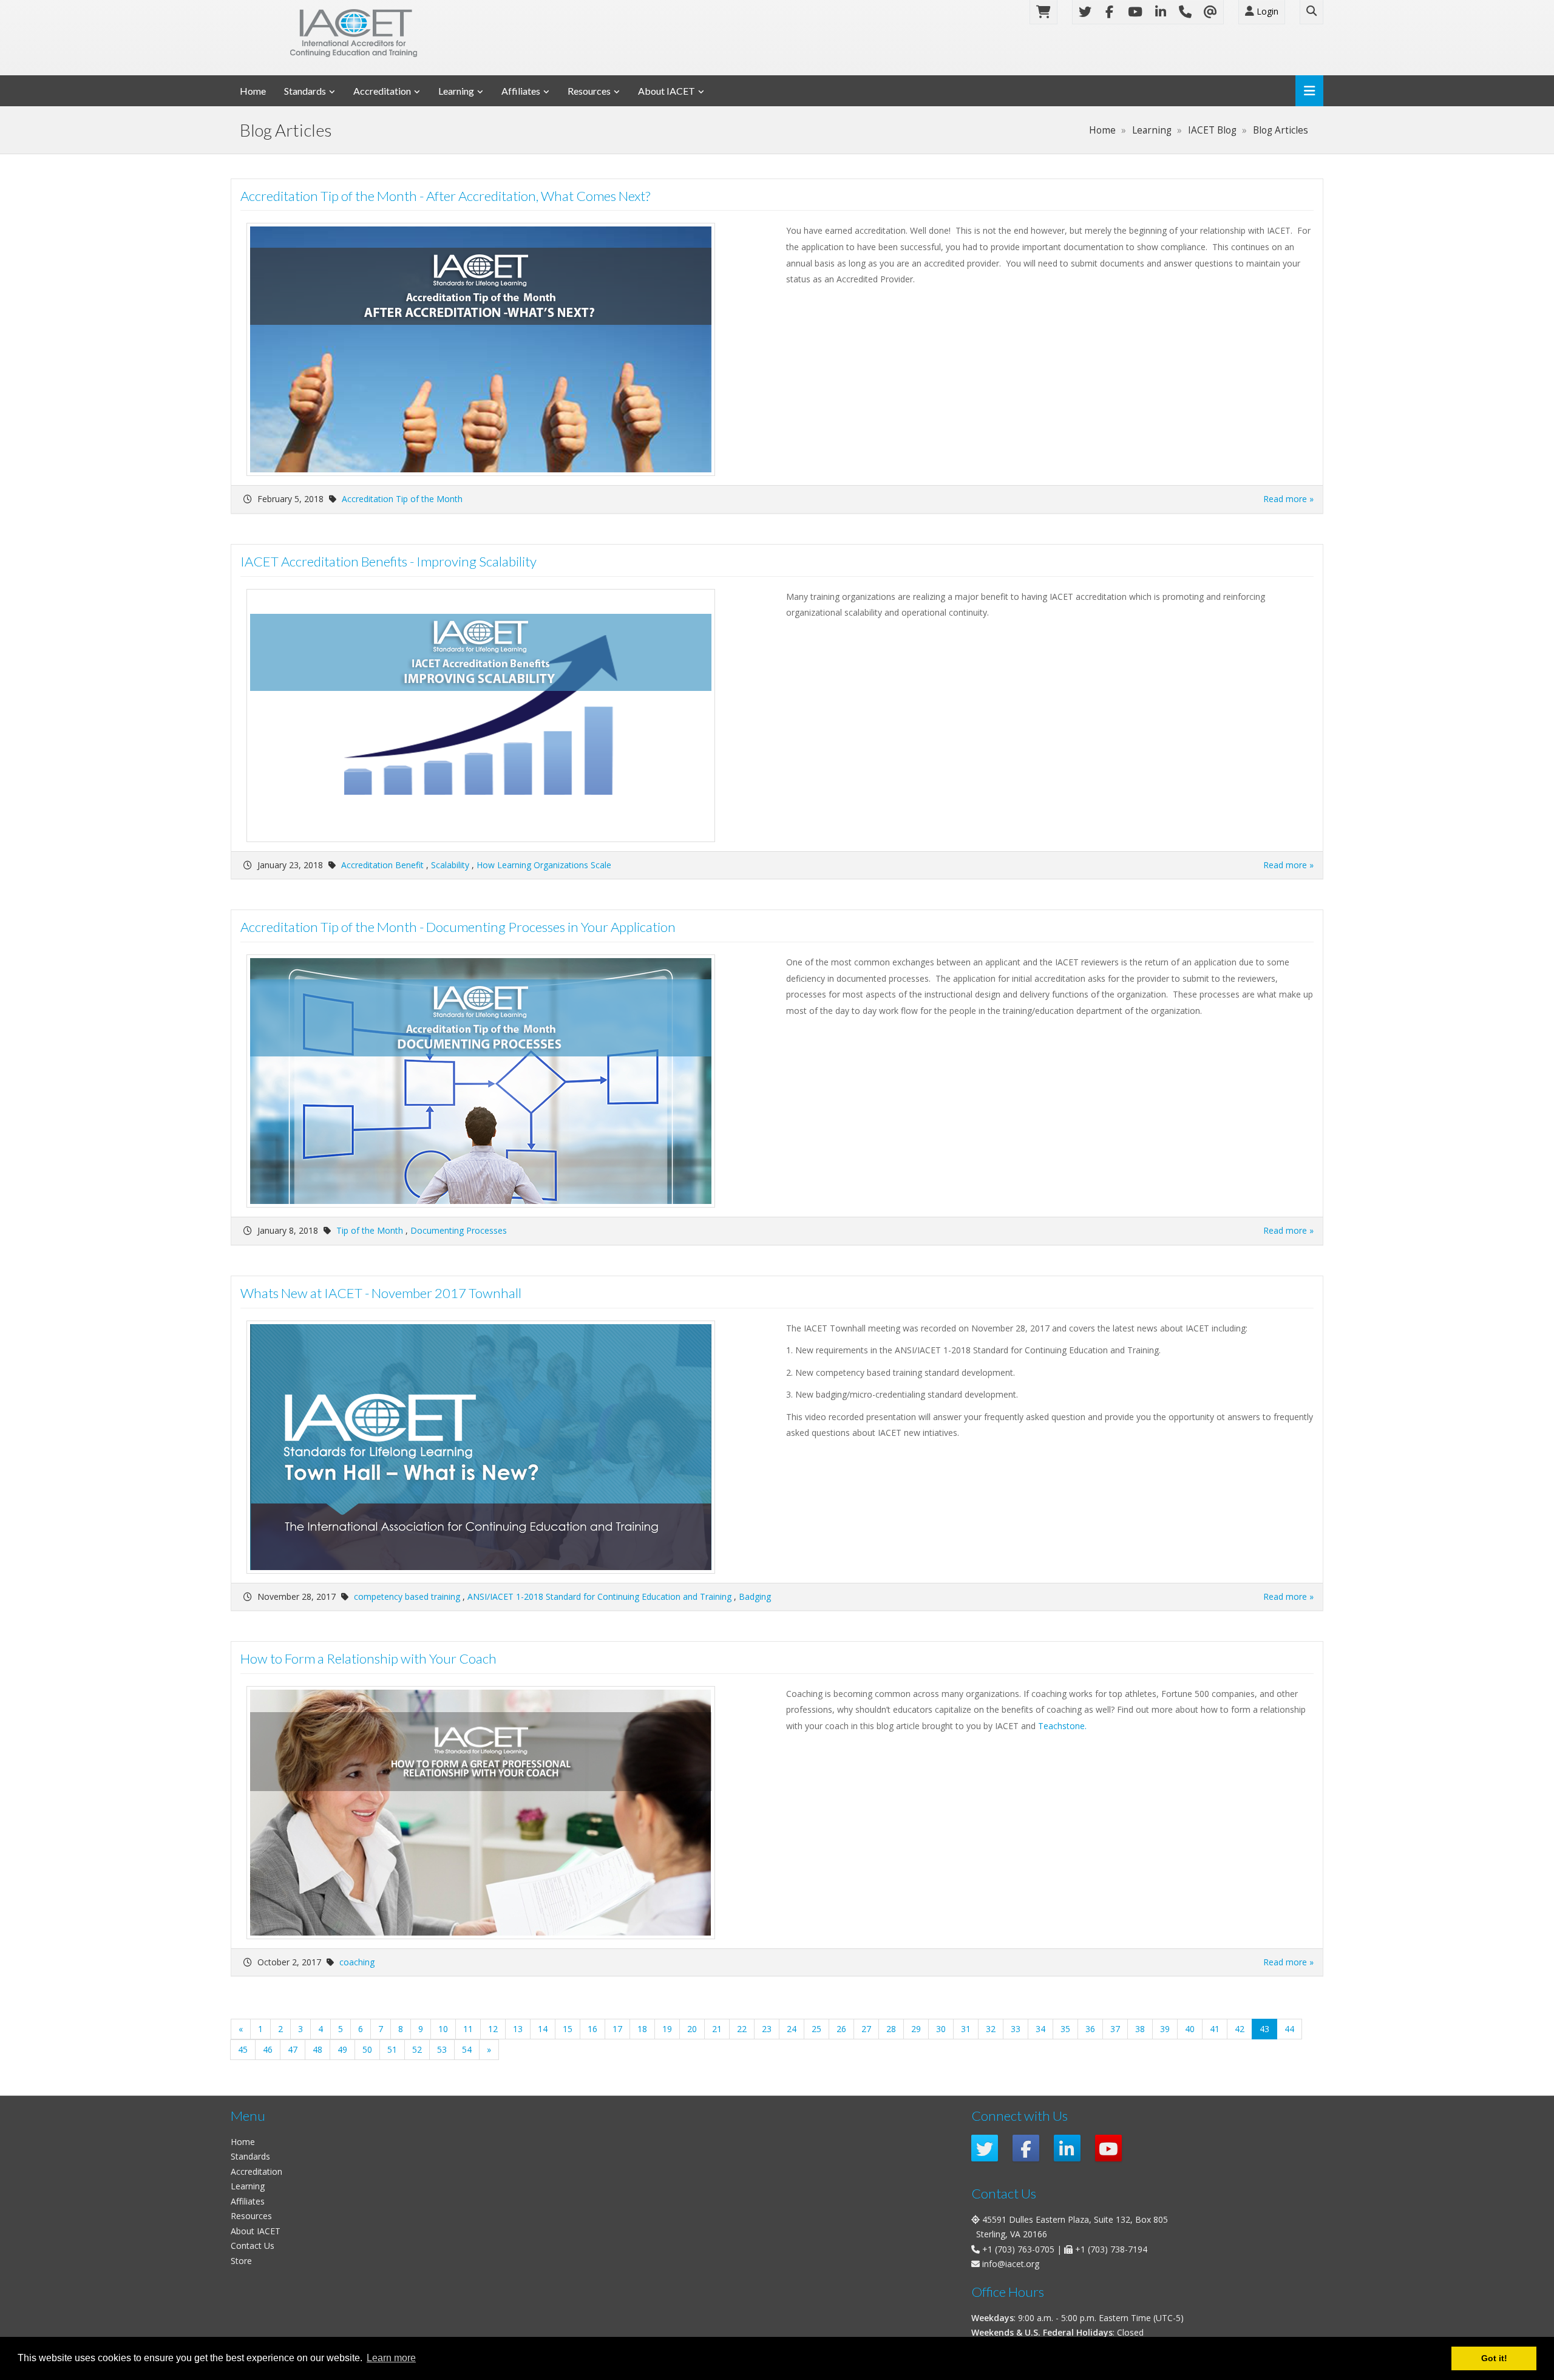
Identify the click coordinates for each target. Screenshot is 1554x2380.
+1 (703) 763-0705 (1018, 2249)
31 (966, 2029)
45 (243, 2049)
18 (642, 2029)
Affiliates (521, 91)
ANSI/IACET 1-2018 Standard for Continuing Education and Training (599, 1596)
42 (1240, 2029)
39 (1165, 2029)
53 (442, 2049)
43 (1268, 2028)
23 (767, 2029)
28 (891, 2029)
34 (1040, 2029)
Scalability (450, 865)
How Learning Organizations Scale (544, 865)
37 (1115, 2029)
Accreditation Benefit (382, 865)
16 (592, 2029)
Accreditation (382, 91)
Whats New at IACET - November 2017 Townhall (381, 1293)
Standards (305, 91)
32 (991, 2029)
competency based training (407, 1596)
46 (268, 2049)
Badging (755, 1596)
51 (392, 2049)
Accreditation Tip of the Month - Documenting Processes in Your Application (458, 927)
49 (342, 2049)
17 (617, 2029)
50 (367, 2049)
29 (916, 2029)
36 (1090, 2029)
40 (1190, 2029)
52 (417, 2049)
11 (468, 2029)
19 (667, 2029)
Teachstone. (1062, 1726)
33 (1016, 2029)
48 (317, 2049)
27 (866, 2029)
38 (1140, 2029)
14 (543, 2029)
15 (568, 2029)
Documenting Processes (459, 1230)
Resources (589, 91)
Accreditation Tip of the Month (402, 499)
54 (467, 2049)
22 (742, 2029)
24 (792, 2029)
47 (293, 2049)
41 (1215, 2029)
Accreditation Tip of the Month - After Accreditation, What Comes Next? (445, 196)
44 (1289, 2029)
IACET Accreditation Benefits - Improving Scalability (388, 561)
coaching (357, 1962)
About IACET (667, 91)
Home (253, 91)
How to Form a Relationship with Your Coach (368, 1658)
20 (692, 2029)
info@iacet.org (1011, 2264)
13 (518, 2029)
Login (1266, 11)
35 (1065, 2029)
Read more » (1288, 499)
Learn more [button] (391, 2358)
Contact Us (253, 2246)
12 (493, 2029)
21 (717, 2029)
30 (941, 2029)
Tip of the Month (370, 1230)
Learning (456, 91)
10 (443, 2029)
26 (841, 2029)
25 (816, 2029)
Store (241, 2261)
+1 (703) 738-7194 (1111, 2249)
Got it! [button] (1494, 2358)
